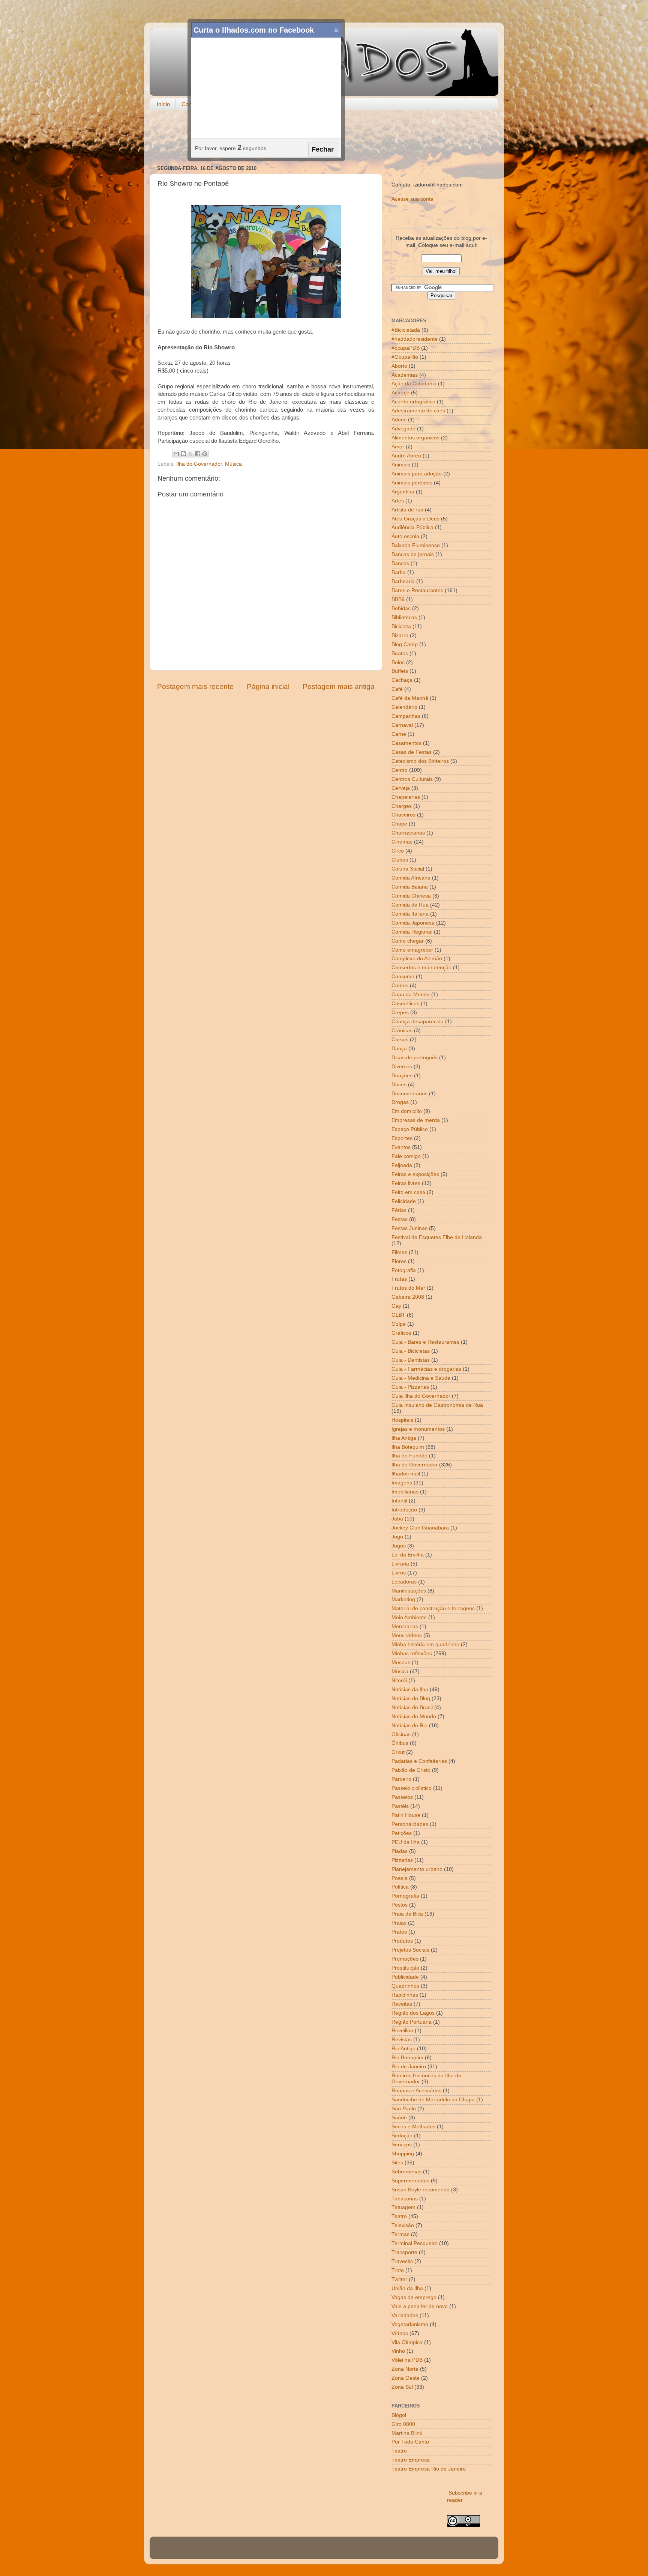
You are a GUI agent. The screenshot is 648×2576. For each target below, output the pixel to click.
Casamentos (406, 743)
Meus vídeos (407, 1635)
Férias (399, 1210)
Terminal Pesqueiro (415, 2243)
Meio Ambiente (409, 1617)
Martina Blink (407, 2433)
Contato (191, 104)
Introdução (404, 1510)
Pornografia (405, 1896)
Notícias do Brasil (412, 1708)
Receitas (402, 2004)
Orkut (398, 1752)
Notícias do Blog (411, 1699)
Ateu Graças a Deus (415, 519)
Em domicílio (407, 1111)
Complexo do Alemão (417, 959)
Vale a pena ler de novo (420, 2306)
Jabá (397, 1519)
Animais (401, 465)
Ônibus (400, 1743)
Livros (399, 1573)
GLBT (398, 1315)
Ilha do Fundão (409, 1456)
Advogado (403, 429)
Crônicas (402, 1031)
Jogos (399, 1546)
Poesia (400, 1878)
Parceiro (401, 1779)
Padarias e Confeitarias (419, 1761)
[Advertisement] (324, 138)
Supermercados (410, 2181)
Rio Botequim (407, 2058)
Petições (402, 1833)
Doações (402, 1076)
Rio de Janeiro (409, 2067)
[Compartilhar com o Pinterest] (205, 454)
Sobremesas (406, 2172)
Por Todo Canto (410, 2442)
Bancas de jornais (413, 554)
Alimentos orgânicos (415, 438)
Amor (398, 447)
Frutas (399, 1279)
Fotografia (404, 1270)
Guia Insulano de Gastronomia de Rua (437, 1405)
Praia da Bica (407, 1914)
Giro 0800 (403, 2424)
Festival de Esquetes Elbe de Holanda (437, 1237)
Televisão (403, 2225)
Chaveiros (403, 815)
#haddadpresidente (415, 339)
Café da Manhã (410, 698)
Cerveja (401, 788)
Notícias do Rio (409, 1726)
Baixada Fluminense (416, 545)
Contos (400, 986)
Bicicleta (401, 626)
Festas (400, 1219)
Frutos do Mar (408, 1288)
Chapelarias (406, 797)
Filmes (399, 1252)
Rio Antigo (403, 2049)
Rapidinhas (405, 1995)
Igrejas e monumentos (418, 1429)
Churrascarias (408, 833)
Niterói (399, 1680)
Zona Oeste (406, 2378)
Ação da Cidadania (414, 384)
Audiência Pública (412, 527)
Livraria (400, 1564)
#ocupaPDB (406, 348)
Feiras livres (406, 1183)
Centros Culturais (412, 779)
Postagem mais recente (195, 686)
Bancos (400, 563)
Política (400, 1887)
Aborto (399, 366)
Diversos (402, 1067)
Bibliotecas (404, 617)
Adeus (399, 420)
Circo (398, 851)
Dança (399, 1049)
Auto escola (405, 536)
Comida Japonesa (413, 923)
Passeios (402, 1797)
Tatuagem (403, 2207)
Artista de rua (407, 510)
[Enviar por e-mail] (176, 454)
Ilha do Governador (199, 464)
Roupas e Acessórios (416, 2091)
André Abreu (406, 456)
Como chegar (408, 941)
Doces (399, 1085)
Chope (399, 824)
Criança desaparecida (418, 1022)
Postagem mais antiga (339, 686)
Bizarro (400, 635)
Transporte (404, 2252)
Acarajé (400, 393)
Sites (397, 2163)
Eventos (401, 1147)
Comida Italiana (410, 914)
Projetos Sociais (410, 1950)
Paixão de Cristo (411, 1770)
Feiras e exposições (415, 1174)
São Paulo (404, 2109)
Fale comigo (406, 1156)
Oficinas (401, 1735)
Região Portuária (412, 2022)
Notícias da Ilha (410, 1690)
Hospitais (402, 1420)
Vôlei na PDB (407, 2360)
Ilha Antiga (404, 1438)
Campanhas (406, 716)
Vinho (398, 2351)
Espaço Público (410, 1129)
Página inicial (268, 686)
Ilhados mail (406, 1474)
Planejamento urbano (417, 1869)
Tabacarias (405, 2199)
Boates (400, 653)
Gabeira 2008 (408, 1297)
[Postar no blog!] (183, 454)
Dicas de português (415, 1058)
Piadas (400, 1851)
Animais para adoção (417, 474)
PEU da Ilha (406, 1842)
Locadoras (404, 1582)
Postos (400, 1905)
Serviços (402, 2145)
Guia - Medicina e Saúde (421, 1378)
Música (233, 464)
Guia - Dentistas (411, 1360)
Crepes (400, 1013)
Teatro (399, 2216)
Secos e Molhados (413, 2127)
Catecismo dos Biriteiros (420, 761)
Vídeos (400, 2333)
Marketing (403, 1599)
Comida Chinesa (411, 896)
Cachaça (402, 680)
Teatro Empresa (411, 2460)
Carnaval (402, 725)
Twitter (399, 2279)
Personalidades (410, 1824)
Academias (405, 375)
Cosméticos (405, 1004)
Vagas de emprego (414, 2297)
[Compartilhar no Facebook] (198, 454)
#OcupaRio (405, 357)
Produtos (402, 1941)
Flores (399, 1261)
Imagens (402, 1483)
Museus (401, 1662)
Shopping (403, 2154)
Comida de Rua (410, 905)
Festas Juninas (409, 1228)
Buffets (400, 671)
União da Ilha (407, 2288)
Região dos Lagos (413, 2013)
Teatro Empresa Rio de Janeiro (429, 2469)
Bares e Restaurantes (417, 590)
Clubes (400, 860)
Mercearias (405, 1626)
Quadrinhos (405, 1986)
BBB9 (398, 599)
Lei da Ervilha (408, 1555)
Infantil (399, 1501)
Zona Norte (405, 2369)
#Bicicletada (406, 330)
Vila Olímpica (407, 2342)
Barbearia (403, 581)
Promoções (405, 1959)
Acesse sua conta (412, 199)
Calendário (404, 707)
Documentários (409, 1094)
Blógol (399, 2415)
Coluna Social (408, 869)
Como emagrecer (412, 950)
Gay (396, 1306)
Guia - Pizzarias (410, 1387)
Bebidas (401, 608)
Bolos (398, 662)
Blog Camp (405, 644)
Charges (402, 806)
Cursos (400, 1040)
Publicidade (405, 1977)
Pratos (399, 1932)
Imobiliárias (405, 1492)
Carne (399, 734)
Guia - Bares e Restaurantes (425, 1342)
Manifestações (409, 1591)
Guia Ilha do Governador (421, 1396)
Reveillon (402, 2031)
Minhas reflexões (412, 1653)
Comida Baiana (410, 887)
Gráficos (401, 1333)
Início (163, 104)
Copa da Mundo (411, 995)
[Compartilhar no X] (190, 454)
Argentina (403, 492)
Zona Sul (402, 2387)
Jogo (397, 1537)
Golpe (399, 1324)
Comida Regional (412, 932)
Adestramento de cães (418, 411)
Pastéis (400, 1806)
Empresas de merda (416, 1120)
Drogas (400, 1102)
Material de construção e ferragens (433, 1608)
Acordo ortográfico (413, 402)
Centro (400, 770)
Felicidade (404, 1201)
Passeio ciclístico (412, 1788)
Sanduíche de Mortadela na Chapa (433, 2100)
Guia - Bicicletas (411, 1351)
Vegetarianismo (410, 2324)
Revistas (402, 2040)
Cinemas (402, 842)
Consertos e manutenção (421, 968)
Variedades (405, 2315)
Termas (400, 2234)
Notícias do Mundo (414, 1717)
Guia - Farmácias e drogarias (426, 1369)
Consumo (403, 977)
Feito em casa (408, 1192)
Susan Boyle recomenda (421, 2190)
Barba (399, 572)
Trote (398, 2270)
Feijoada (402, 1165)
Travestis (402, 2261)
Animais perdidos (412, 483)
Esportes (402, 1138)
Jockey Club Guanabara (420, 1528)
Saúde (399, 2118)
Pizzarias (402, 1860)
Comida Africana (411, 878)
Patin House (406, 1815)
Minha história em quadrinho (425, 1644)
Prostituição (405, 1968)
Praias (399, 1923)
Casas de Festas (412, 752)
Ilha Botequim (408, 1447)
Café (397, 689)
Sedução (402, 2136)
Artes (398, 501)
